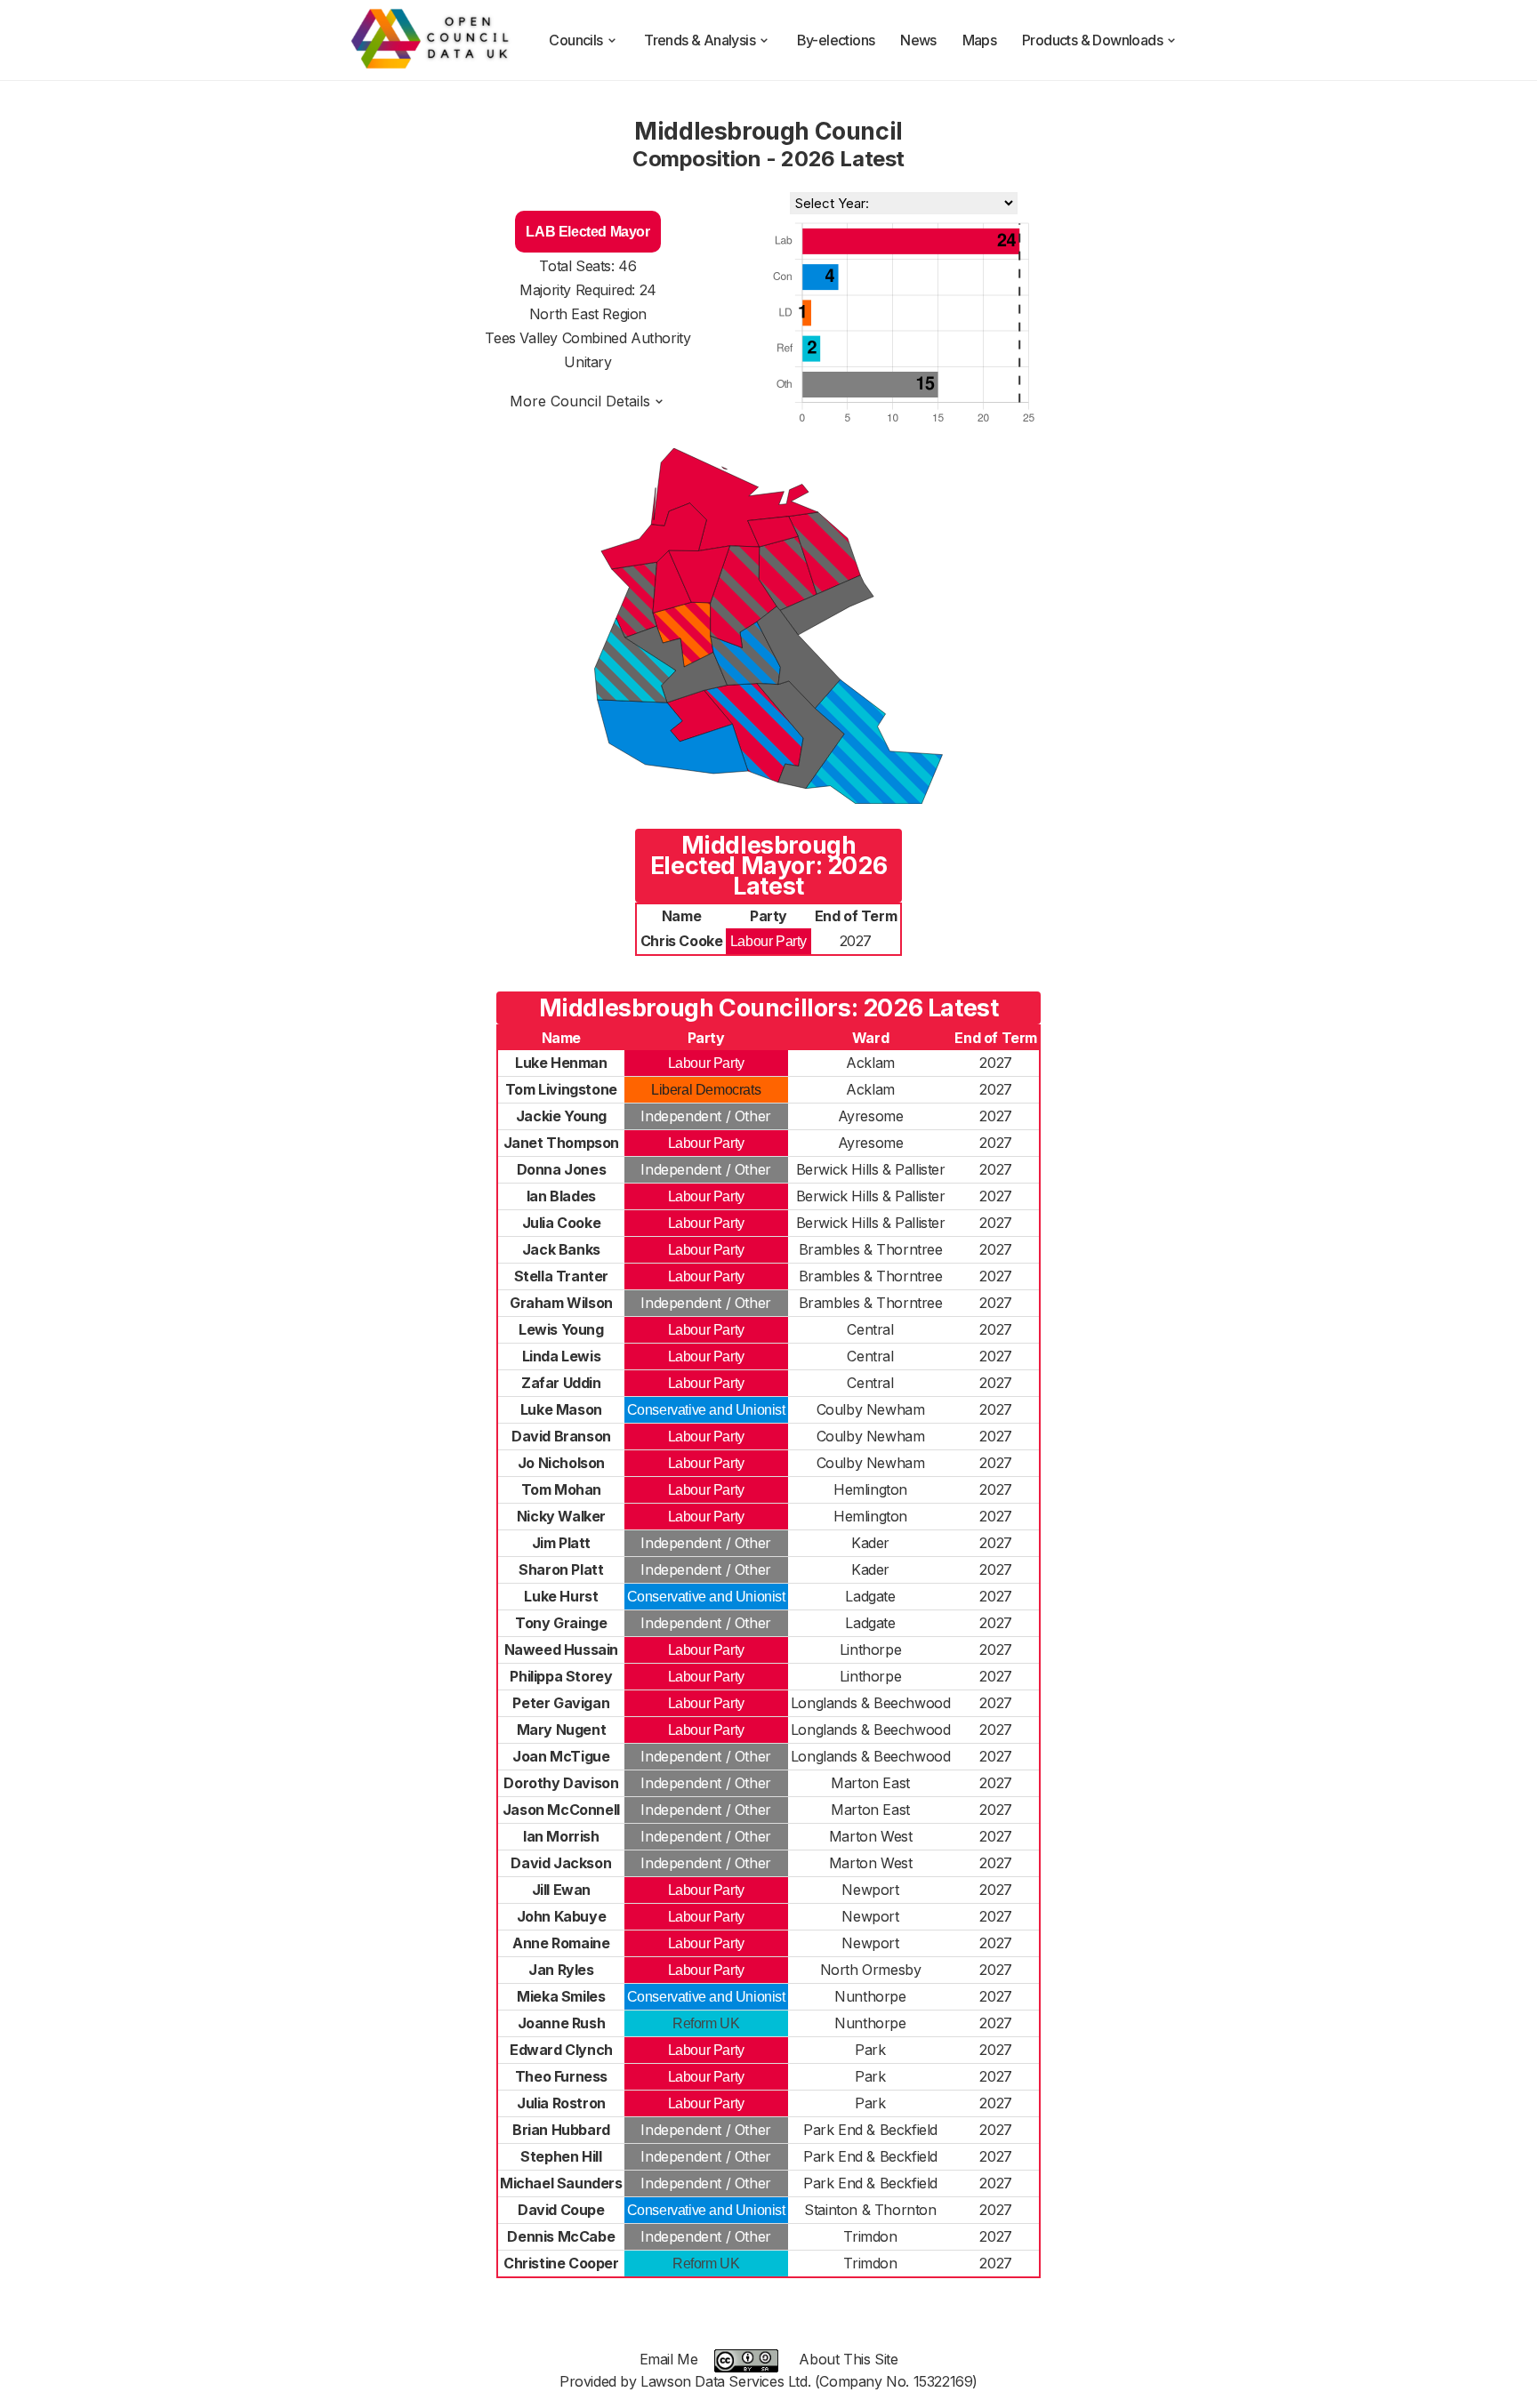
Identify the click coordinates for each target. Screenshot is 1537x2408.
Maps (980, 40)
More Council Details (580, 401)
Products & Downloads (1092, 40)
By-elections (836, 40)
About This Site (848, 2359)
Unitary (587, 362)
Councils (575, 40)
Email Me (669, 2359)
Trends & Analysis (700, 40)
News (918, 40)
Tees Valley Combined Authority (587, 338)
